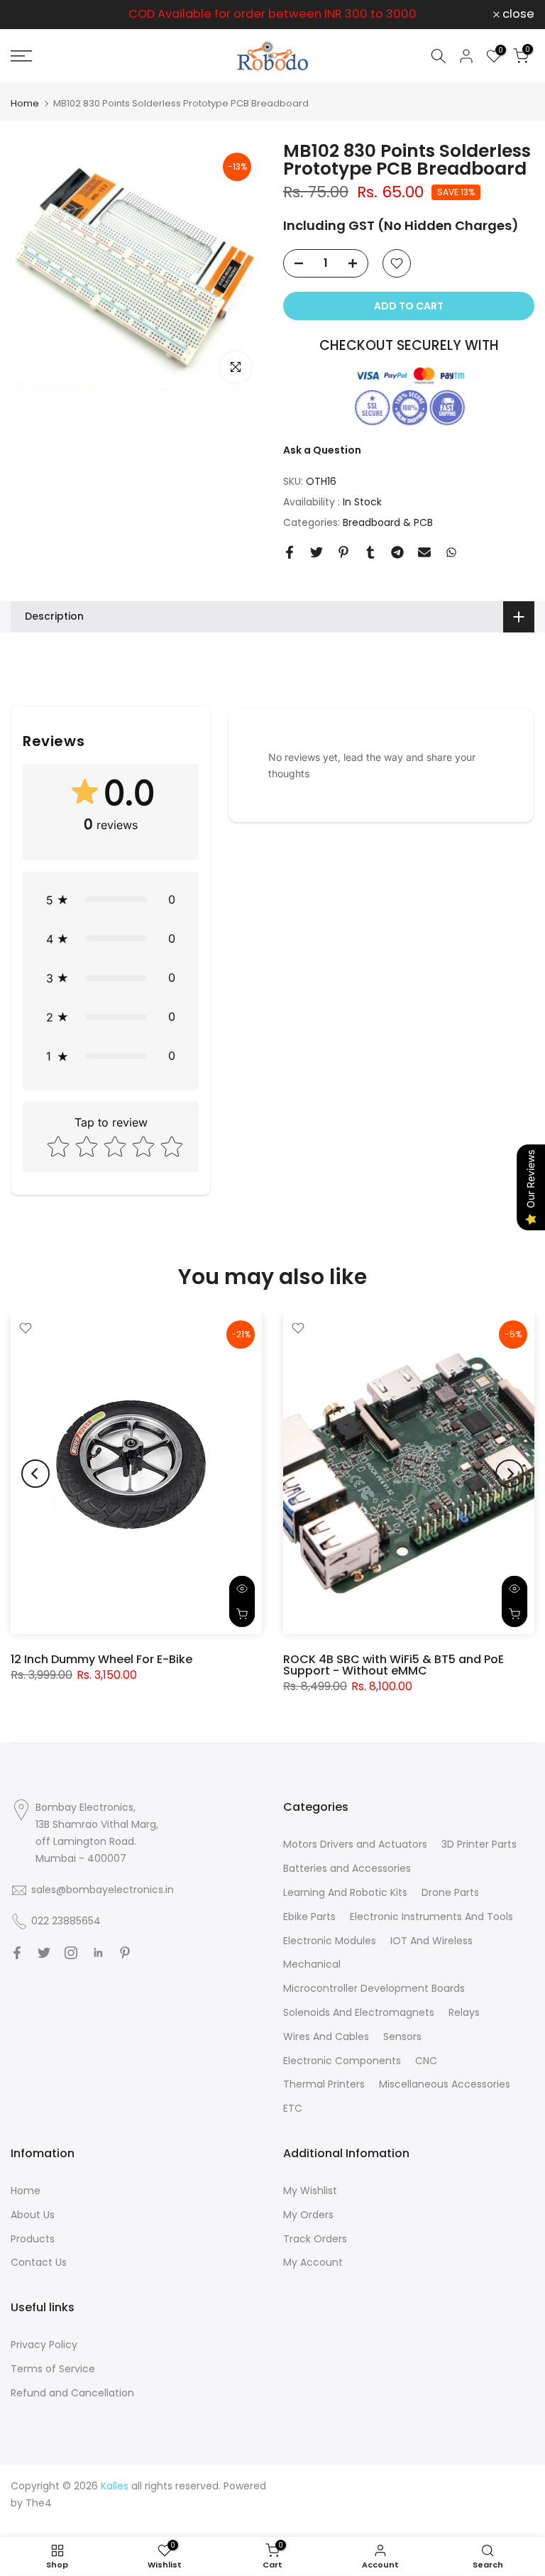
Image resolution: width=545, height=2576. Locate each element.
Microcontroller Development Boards (374, 1988)
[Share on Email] (424, 552)
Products (33, 2239)
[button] (111, 900)
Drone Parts (450, 1892)
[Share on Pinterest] (343, 552)
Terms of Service (53, 2369)
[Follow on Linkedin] (98, 1953)
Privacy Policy (44, 2345)
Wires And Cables (326, 2037)
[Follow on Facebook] (17, 1953)
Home (25, 103)
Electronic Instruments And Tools (431, 1917)
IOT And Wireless (431, 1941)
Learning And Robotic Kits (345, 1892)
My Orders (308, 2215)
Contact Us (39, 2262)
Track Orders (315, 2239)
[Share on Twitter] (316, 552)
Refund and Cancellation (72, 2393)
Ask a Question (322, 450)
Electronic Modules (330, 1941)
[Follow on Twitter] (44, 1953)
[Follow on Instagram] (71, 1953)
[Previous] (35, 1474)
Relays (464, 2012)
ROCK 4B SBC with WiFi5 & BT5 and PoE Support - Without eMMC (393, 1665)
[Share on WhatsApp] (451, 552)
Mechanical (312, 1964)
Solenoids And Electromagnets (359, 2012)
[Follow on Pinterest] (125, 1953)
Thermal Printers (324, 2084)
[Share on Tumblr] (370, 552)
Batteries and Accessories (347, 1868)
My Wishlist (310, 2191)
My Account (313, 2262)
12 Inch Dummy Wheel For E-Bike (101, 1659)
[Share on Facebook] (290, 552)
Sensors (402, 2037)
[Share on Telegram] (397, 552)
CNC (426, 2061)
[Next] (510, 1474)
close (34, 15)
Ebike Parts (309, 1917)
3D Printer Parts (479, 1844)
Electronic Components (342, 2061)
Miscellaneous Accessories (445, 2084)
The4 (39, 2503)
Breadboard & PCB (388, 522)
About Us (33, 2215)
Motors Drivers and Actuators (355, 1844)
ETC (293, 2108)
